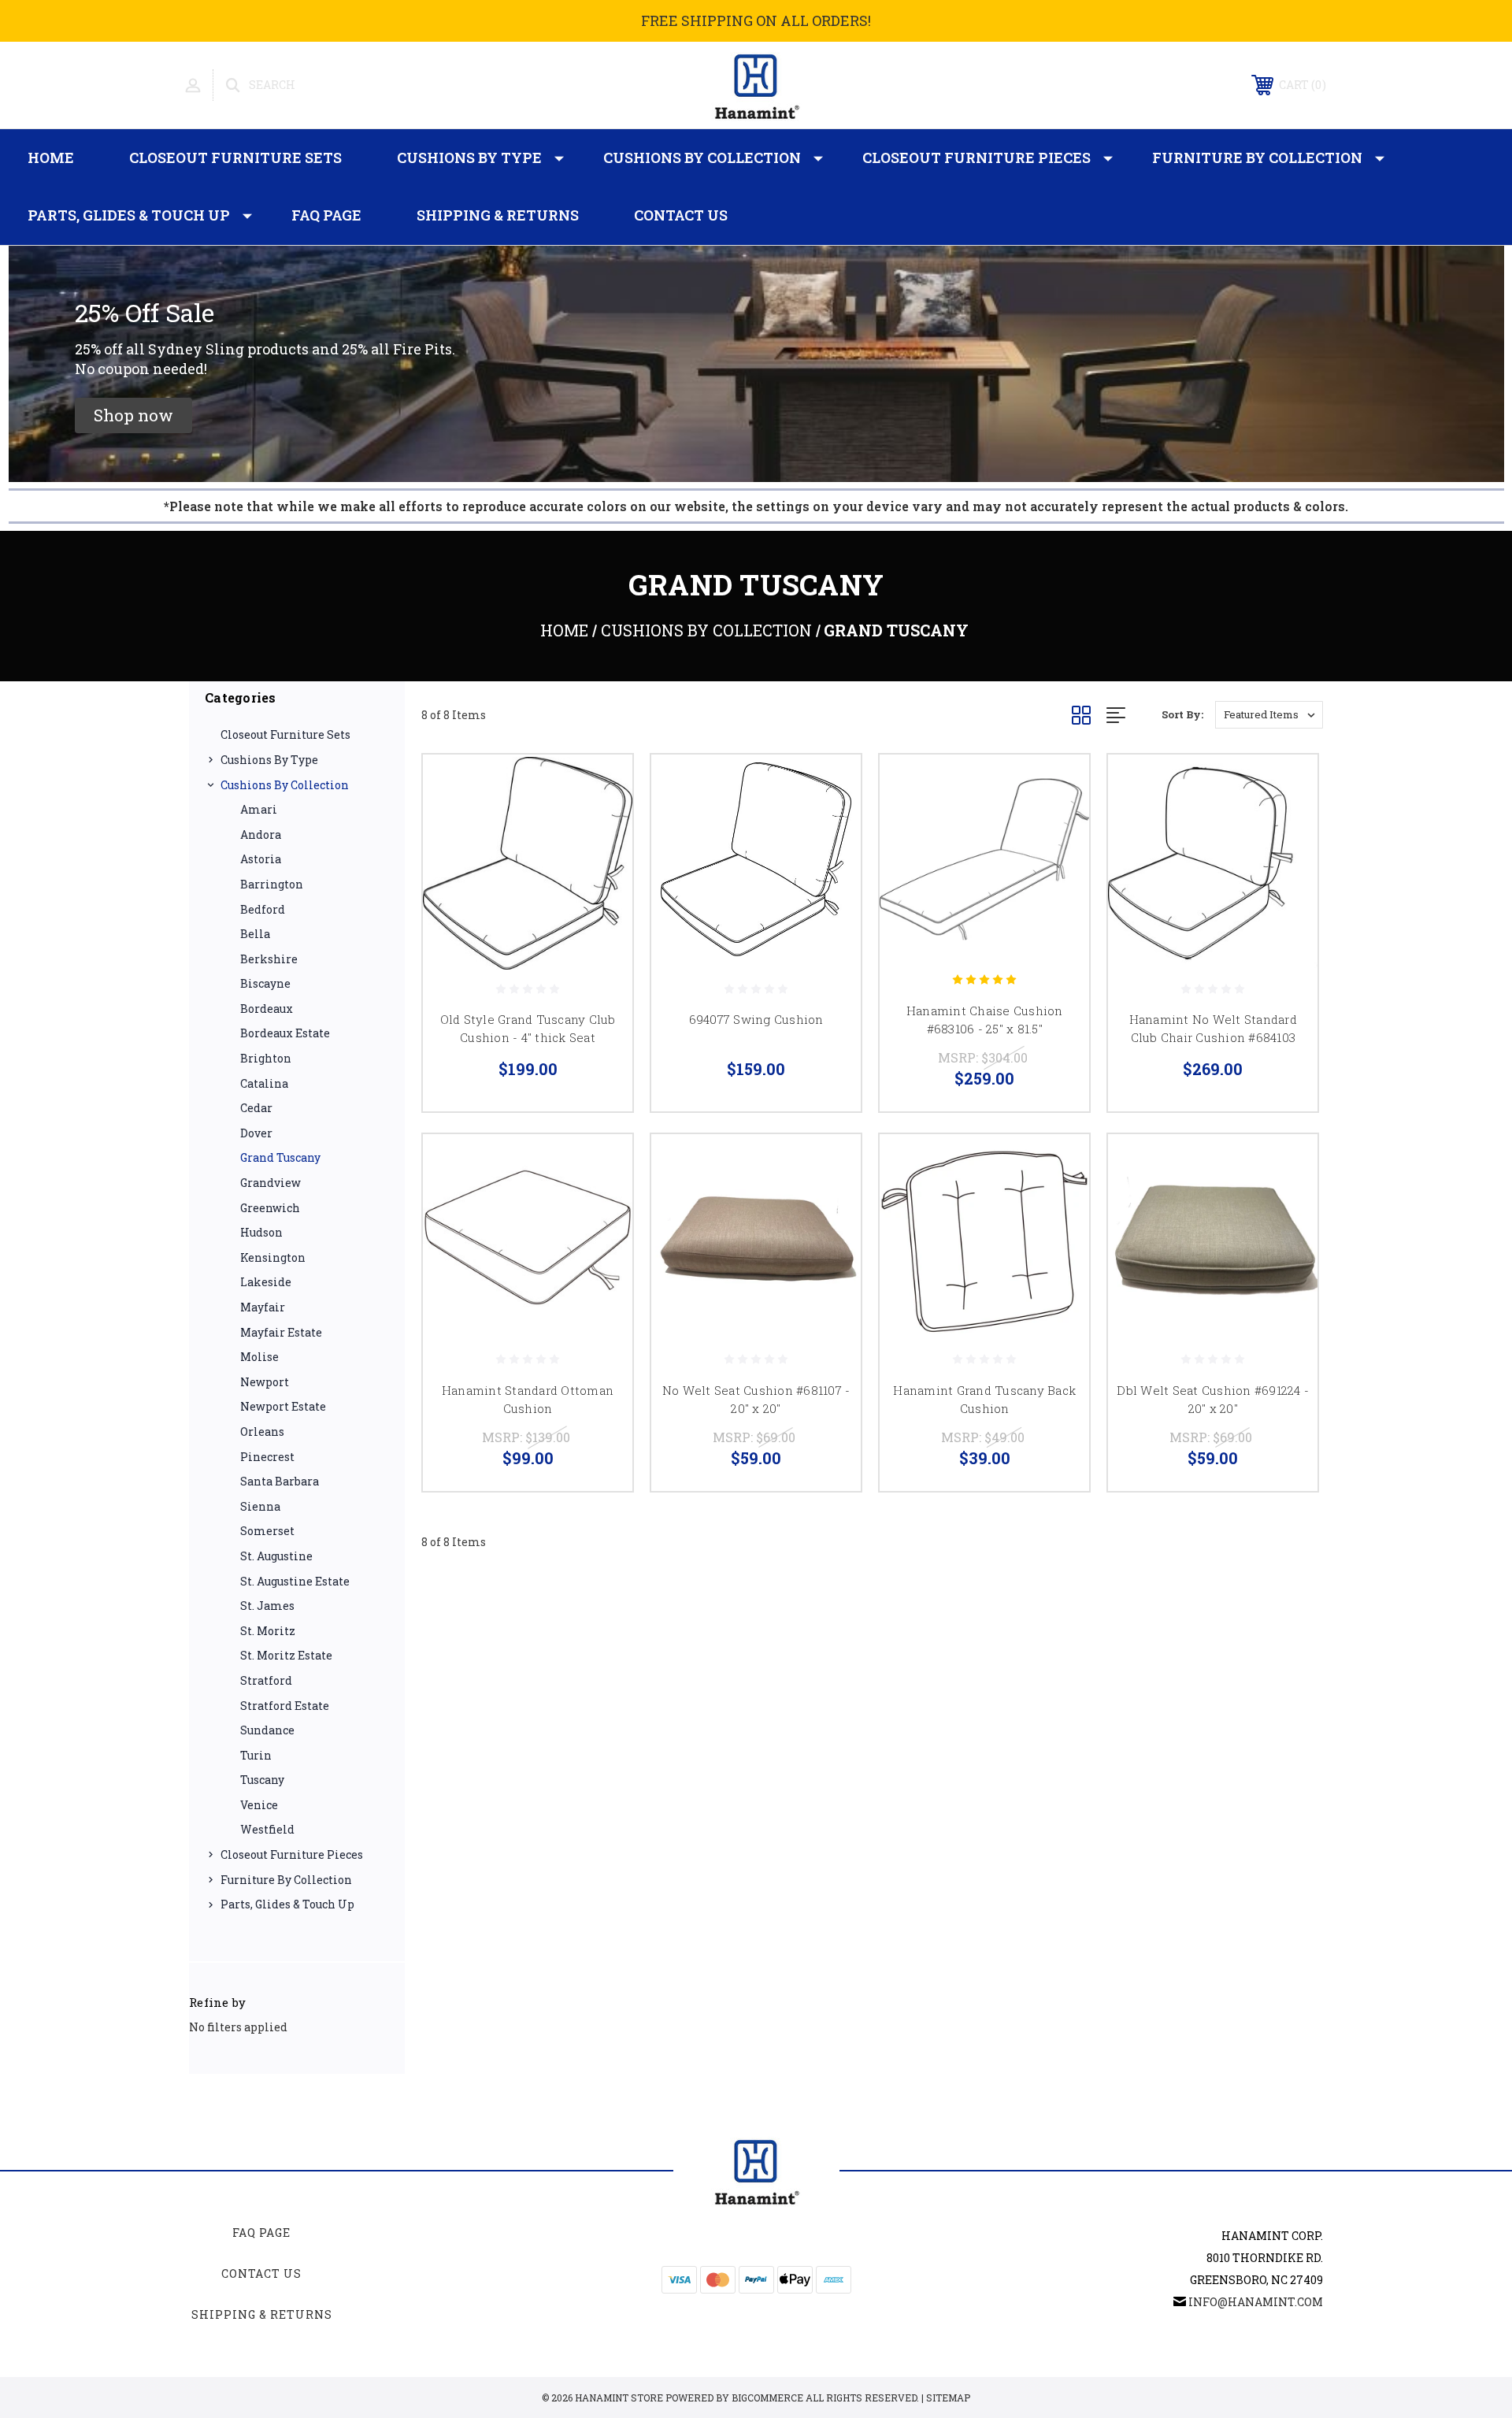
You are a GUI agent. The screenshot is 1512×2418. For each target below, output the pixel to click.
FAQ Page (326, 215)
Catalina (264, 1083)
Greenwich (270, 1208)
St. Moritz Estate (286, 1655)
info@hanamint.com (1256, 2302)
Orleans (262, 1432)
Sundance (267, 1730)
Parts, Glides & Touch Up (129, 215)
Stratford (266, 1680)
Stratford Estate (285, 1706)
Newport (265, 1382)
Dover (256, 1133)
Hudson (261, 1232)
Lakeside (266, 1282)
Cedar (256, 1108)
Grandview (271, 1183)
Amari (259, 809)
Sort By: (1182, 714)
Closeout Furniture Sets (235, 158)
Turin (256, 1755)
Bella (255, 934)
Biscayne (265, 983)
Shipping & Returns (498, 215)
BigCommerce (767, 2398)
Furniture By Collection (1257, 158)
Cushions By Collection (702, 158)
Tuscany (262, 1780)
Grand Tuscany (280, 1157)
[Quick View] (601, 786)
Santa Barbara (280, 1481)
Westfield (267, 1829)
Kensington (273, 1257)
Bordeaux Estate (285, 1033)
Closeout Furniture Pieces (976, 158)
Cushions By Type (469, 158)
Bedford (263, 909)
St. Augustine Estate (295, 1581)
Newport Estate (283, 1406)
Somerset (267, 1531)
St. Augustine (276, 1556)
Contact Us (681, 215)
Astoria (261, 859)
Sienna (260, 1506)
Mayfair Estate (281, 1332)
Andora (261, 834)
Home (51, 158)
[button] (133, 415)
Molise (259, 1357)
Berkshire (269, 959)
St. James (267, 1606)
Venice (259, 1805)
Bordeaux (267, 1009)
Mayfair (263, 1307)
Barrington (272, 884)
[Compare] (601, 827)
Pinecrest (267, 1457)
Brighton (266, 1058)
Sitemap (948, 2398)
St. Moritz (268, 1631)
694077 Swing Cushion (756, 1019)
